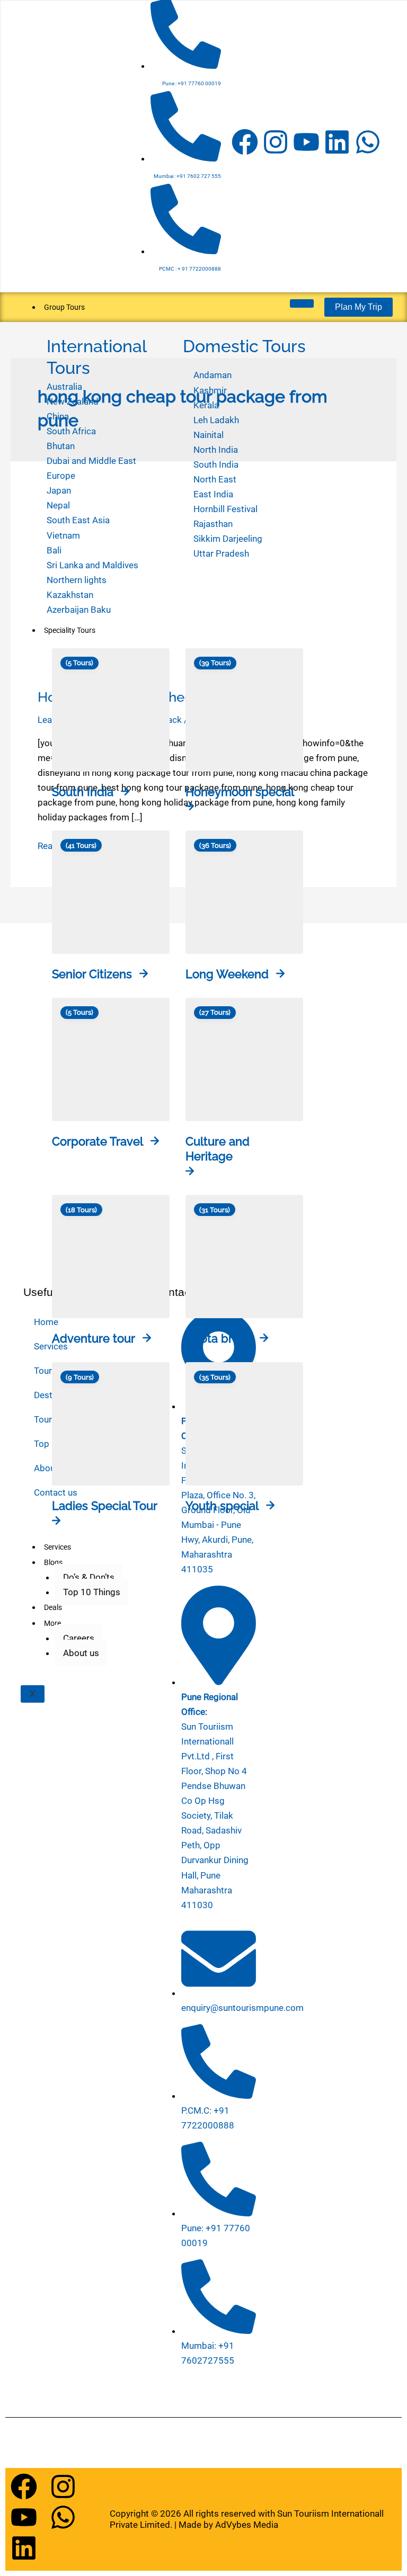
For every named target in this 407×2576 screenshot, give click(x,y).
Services (57, 1547)
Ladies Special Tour (105, 1506)
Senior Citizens (92, 974)
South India (83, 792)
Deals (53, 1607)
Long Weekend (227, 974)
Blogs (53, 1562)
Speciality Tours (70, 630)
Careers (79, 1638)
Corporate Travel (98, 1141)
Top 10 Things (92, 1592)
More (52, 1623)
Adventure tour (94, 1338)
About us (81, 1653)
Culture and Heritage (218, 1149)
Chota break (219, 1338)
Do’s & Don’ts (89, 1577)
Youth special (222, 1506)
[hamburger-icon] (302, 303)
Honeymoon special (240, 792)
